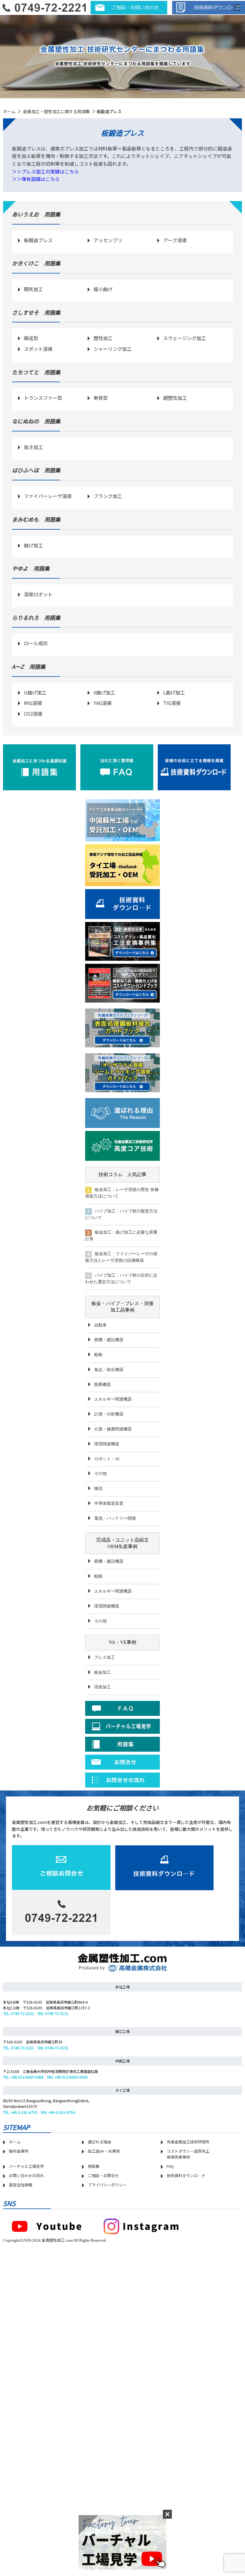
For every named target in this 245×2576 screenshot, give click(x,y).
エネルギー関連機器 (113, 1399)
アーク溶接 (175, 240)
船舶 (98, 1355)
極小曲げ (103, 289)
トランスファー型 (43, 398)
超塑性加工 (175, 398)
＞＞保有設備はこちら (36, 179)
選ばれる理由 (99, 2142)
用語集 (94, 2166)
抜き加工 (33, 447)
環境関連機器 (107, 1444)
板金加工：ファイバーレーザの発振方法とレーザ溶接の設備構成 (121, 1257)
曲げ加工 (33, 545)
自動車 (100, 1325)
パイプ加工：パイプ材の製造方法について (121, 1214)
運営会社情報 (21, 2185)
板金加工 (102, 1672)
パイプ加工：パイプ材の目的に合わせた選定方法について (121, 1279)
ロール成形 (36, 643)
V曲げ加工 (104, 692)
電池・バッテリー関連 (115, 1518)
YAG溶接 (103, 703)
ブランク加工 (108, 496)
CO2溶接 (33, 714)
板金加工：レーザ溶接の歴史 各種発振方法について (122, 1193)
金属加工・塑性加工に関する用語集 (56, 111)
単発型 (101, 398)
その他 (100, 1474)
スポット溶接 (38, 349)
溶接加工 (102, 1687)
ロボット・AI (107, 1459)
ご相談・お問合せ (103, 2175)
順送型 (31, 338)
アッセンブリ (108, 240)
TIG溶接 (172, 703)
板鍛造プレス (38, 240)
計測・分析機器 (109, 1414)
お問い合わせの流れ (26, 2175)
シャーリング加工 (113, 349)
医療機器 (102, 1385)
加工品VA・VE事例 (104, 2151)
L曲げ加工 (174, 692)
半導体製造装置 (109, 1503)
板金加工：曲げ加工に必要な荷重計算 (121, 1236)
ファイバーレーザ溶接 (48, 496)
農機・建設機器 (109, 1340)
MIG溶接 (33, 703)
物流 (98, 1488)
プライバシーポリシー (107, 2185)
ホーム (9, 111)
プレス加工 (105, 1657)
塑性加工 (103, 338)
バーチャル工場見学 (26, 2166)
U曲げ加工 (35, 692)
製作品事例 (19, 2151)
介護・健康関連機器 (113, 1429)
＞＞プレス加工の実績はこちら (45, 171)
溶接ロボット (38, 594)
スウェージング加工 (185, 338)
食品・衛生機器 (109, 1370)
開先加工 (33, 289)
